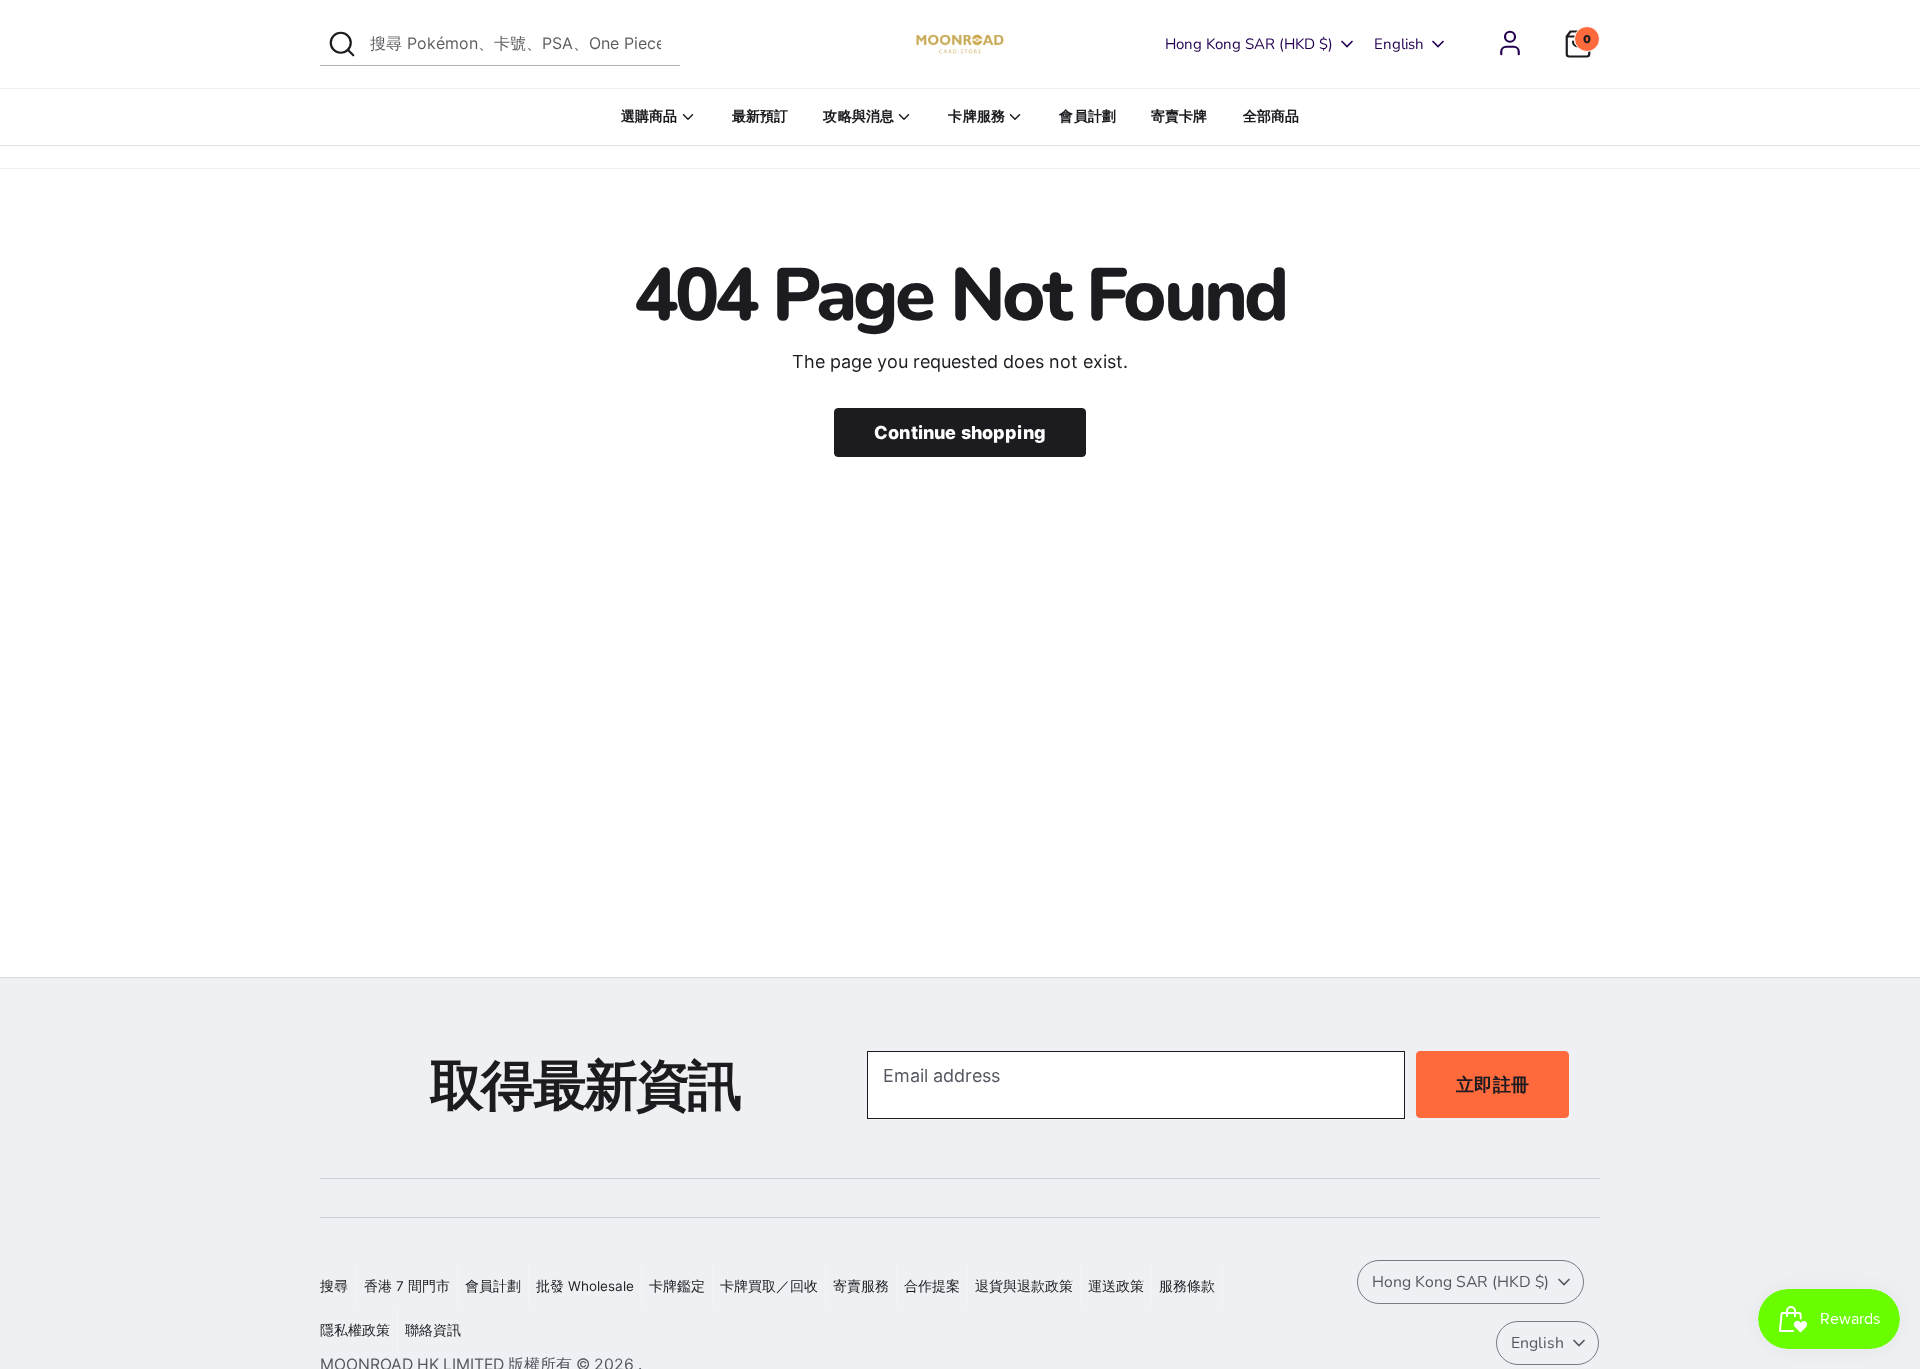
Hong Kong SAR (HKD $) (1249, 44)
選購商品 (649, 116)
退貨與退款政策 (1024, 1286)
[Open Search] (342, 44)
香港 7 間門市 (407, 1286)
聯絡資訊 (433, 1330)
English (1399, 44)
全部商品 (1271, 116)
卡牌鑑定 (677, 1286)
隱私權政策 (355, 1330)
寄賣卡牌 (1179, 116)
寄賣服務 (861, 1286)
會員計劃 (1087, 116)
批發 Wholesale (585, 1286)
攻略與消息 (858, 116)
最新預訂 (760, 116)
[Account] (1510, 43)
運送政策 (1116, 1286)
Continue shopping (960, 432)
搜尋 (334, 1286)
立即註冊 (1492, 1084)
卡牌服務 (976, 116)
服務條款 (1187, 1286)
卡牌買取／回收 (769, 1286)
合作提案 (932, 1286)
